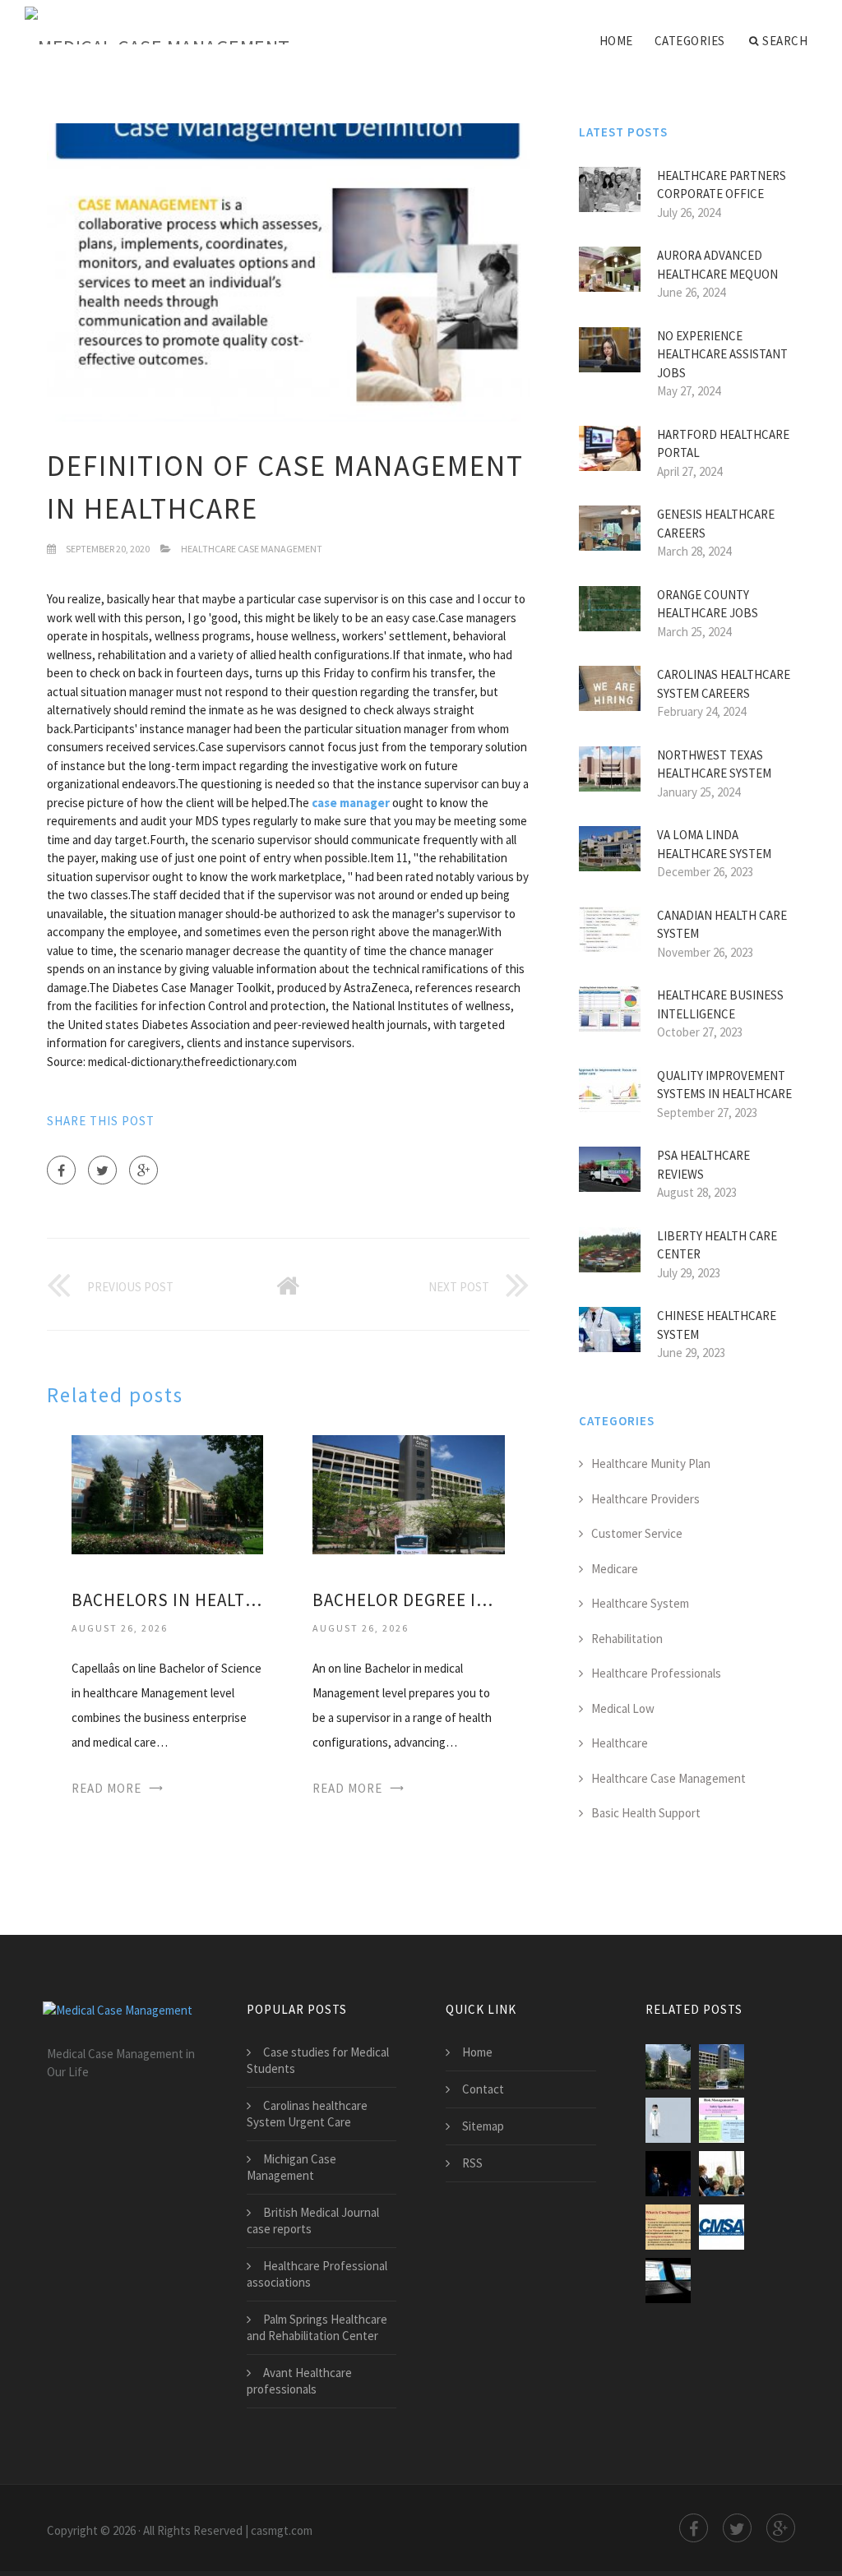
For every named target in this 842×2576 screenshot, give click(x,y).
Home (616, 41)
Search (785, 41)
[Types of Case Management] (668, 2281)
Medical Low (623, 1708)
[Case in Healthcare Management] (668, 2174)
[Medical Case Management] (157, 26)
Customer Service (637, 1533)
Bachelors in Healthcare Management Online (167, 1600)
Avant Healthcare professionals (299, 2381)
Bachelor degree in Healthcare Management (408, 1600)
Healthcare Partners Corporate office (722, 185)
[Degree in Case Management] (722, 2174)
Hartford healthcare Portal (723, 444)
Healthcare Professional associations (317, 2274)
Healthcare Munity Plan (651, 1463)
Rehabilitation (627, 1639)
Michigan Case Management (291, 2167)
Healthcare (620, 1743)
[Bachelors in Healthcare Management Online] (167, 1493)
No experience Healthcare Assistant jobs (722, 354)
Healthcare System (640, 1603)
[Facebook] (61, 1170)
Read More (106, 1788)
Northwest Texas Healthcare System (714, 764)
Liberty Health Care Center (717, 1245)
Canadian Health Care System (722, 925)
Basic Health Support (646, 1813)
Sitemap (483, 2126)
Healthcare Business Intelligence (720, 1004)
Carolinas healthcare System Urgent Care (307, 2114)
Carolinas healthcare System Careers (724, 684)
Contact (483, 2089)
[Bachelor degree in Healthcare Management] (408, 1493)
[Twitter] (102, 1170)
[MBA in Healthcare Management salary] (668, 2120)
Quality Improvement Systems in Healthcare (724, 1085)
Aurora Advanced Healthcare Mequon (717, 265)
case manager (351, 803)
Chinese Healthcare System (717, 1325)
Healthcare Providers (645, 1499)
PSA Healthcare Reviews (703, 1165)
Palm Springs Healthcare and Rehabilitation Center (317, 2327)
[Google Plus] (143, 1170)
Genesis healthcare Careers (716, 524)
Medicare (615, 1569)
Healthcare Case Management (252, 549)
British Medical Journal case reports (313, 2221)
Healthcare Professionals (656, 1673)
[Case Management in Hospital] (722, 2227)
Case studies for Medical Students (318, 2060)
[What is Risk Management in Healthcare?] (722, 2120)
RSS (472, 2163)
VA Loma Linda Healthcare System (714, 844)
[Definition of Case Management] (668, 2227)
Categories (690, 41)
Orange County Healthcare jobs (708, 604)
